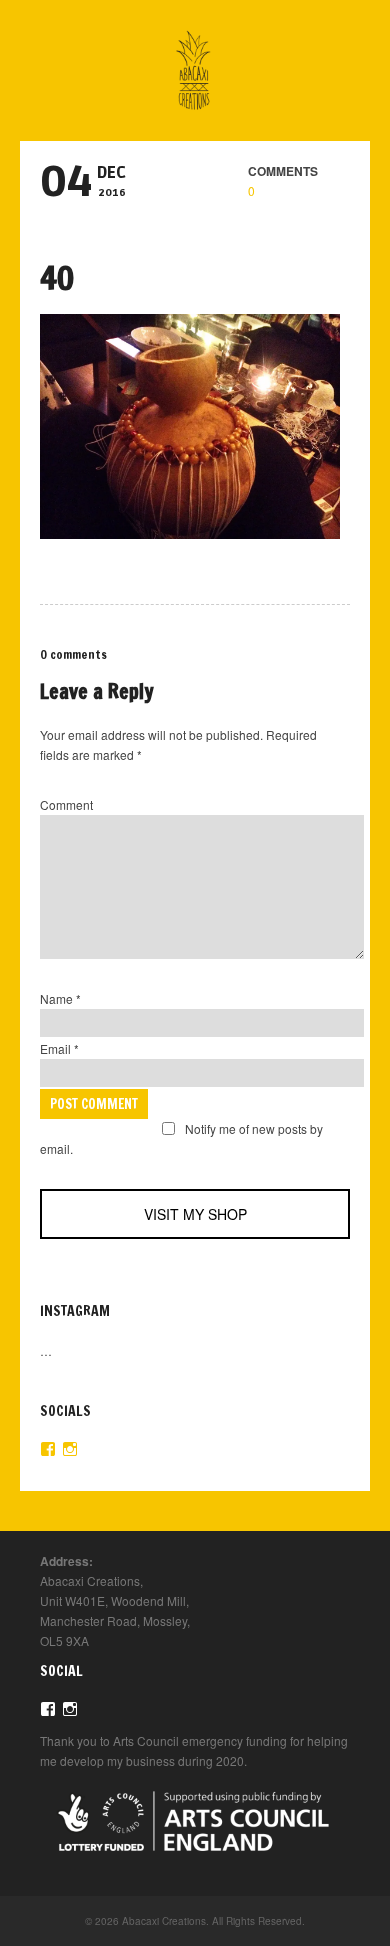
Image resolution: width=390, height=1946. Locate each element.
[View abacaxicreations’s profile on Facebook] (48, 1449)
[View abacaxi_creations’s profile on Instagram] (70, 1449)
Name (60, 998)
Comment (66, 804)
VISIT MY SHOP (195, 1214)
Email (59, 1048)
